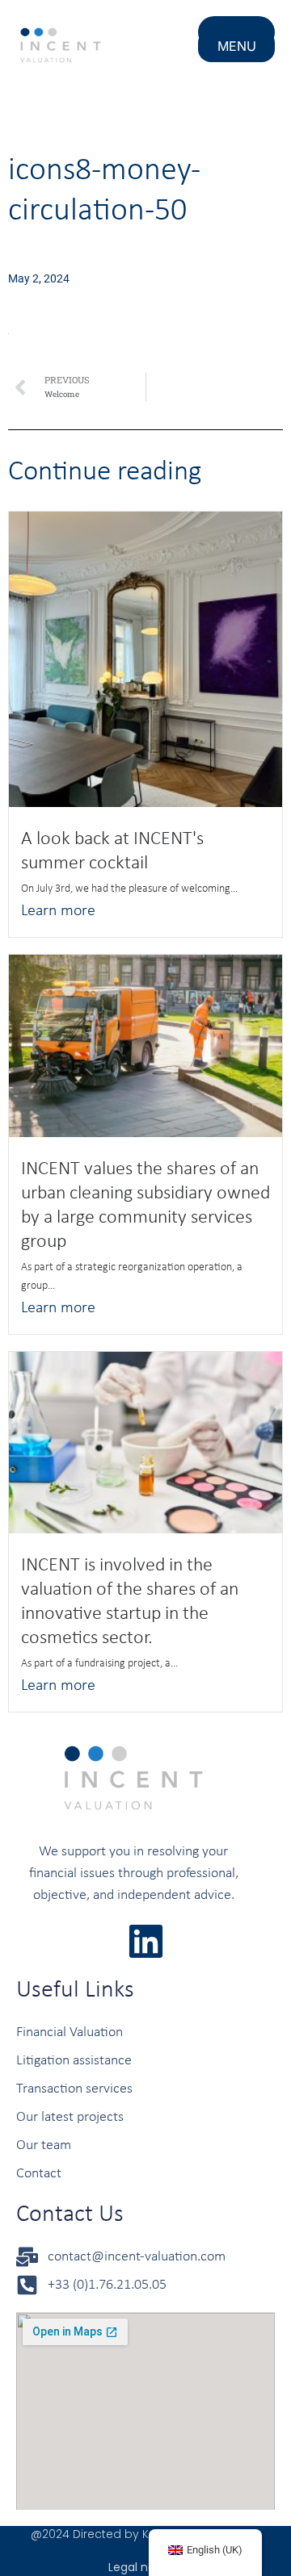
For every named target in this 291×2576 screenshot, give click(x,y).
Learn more (58, 911)
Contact (39, 2174)
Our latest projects (70, 2117)
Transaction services (74, 2089)
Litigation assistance (74, 2061)
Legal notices (145, 2567)
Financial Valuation (70, 2032)
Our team (44, 2145)
